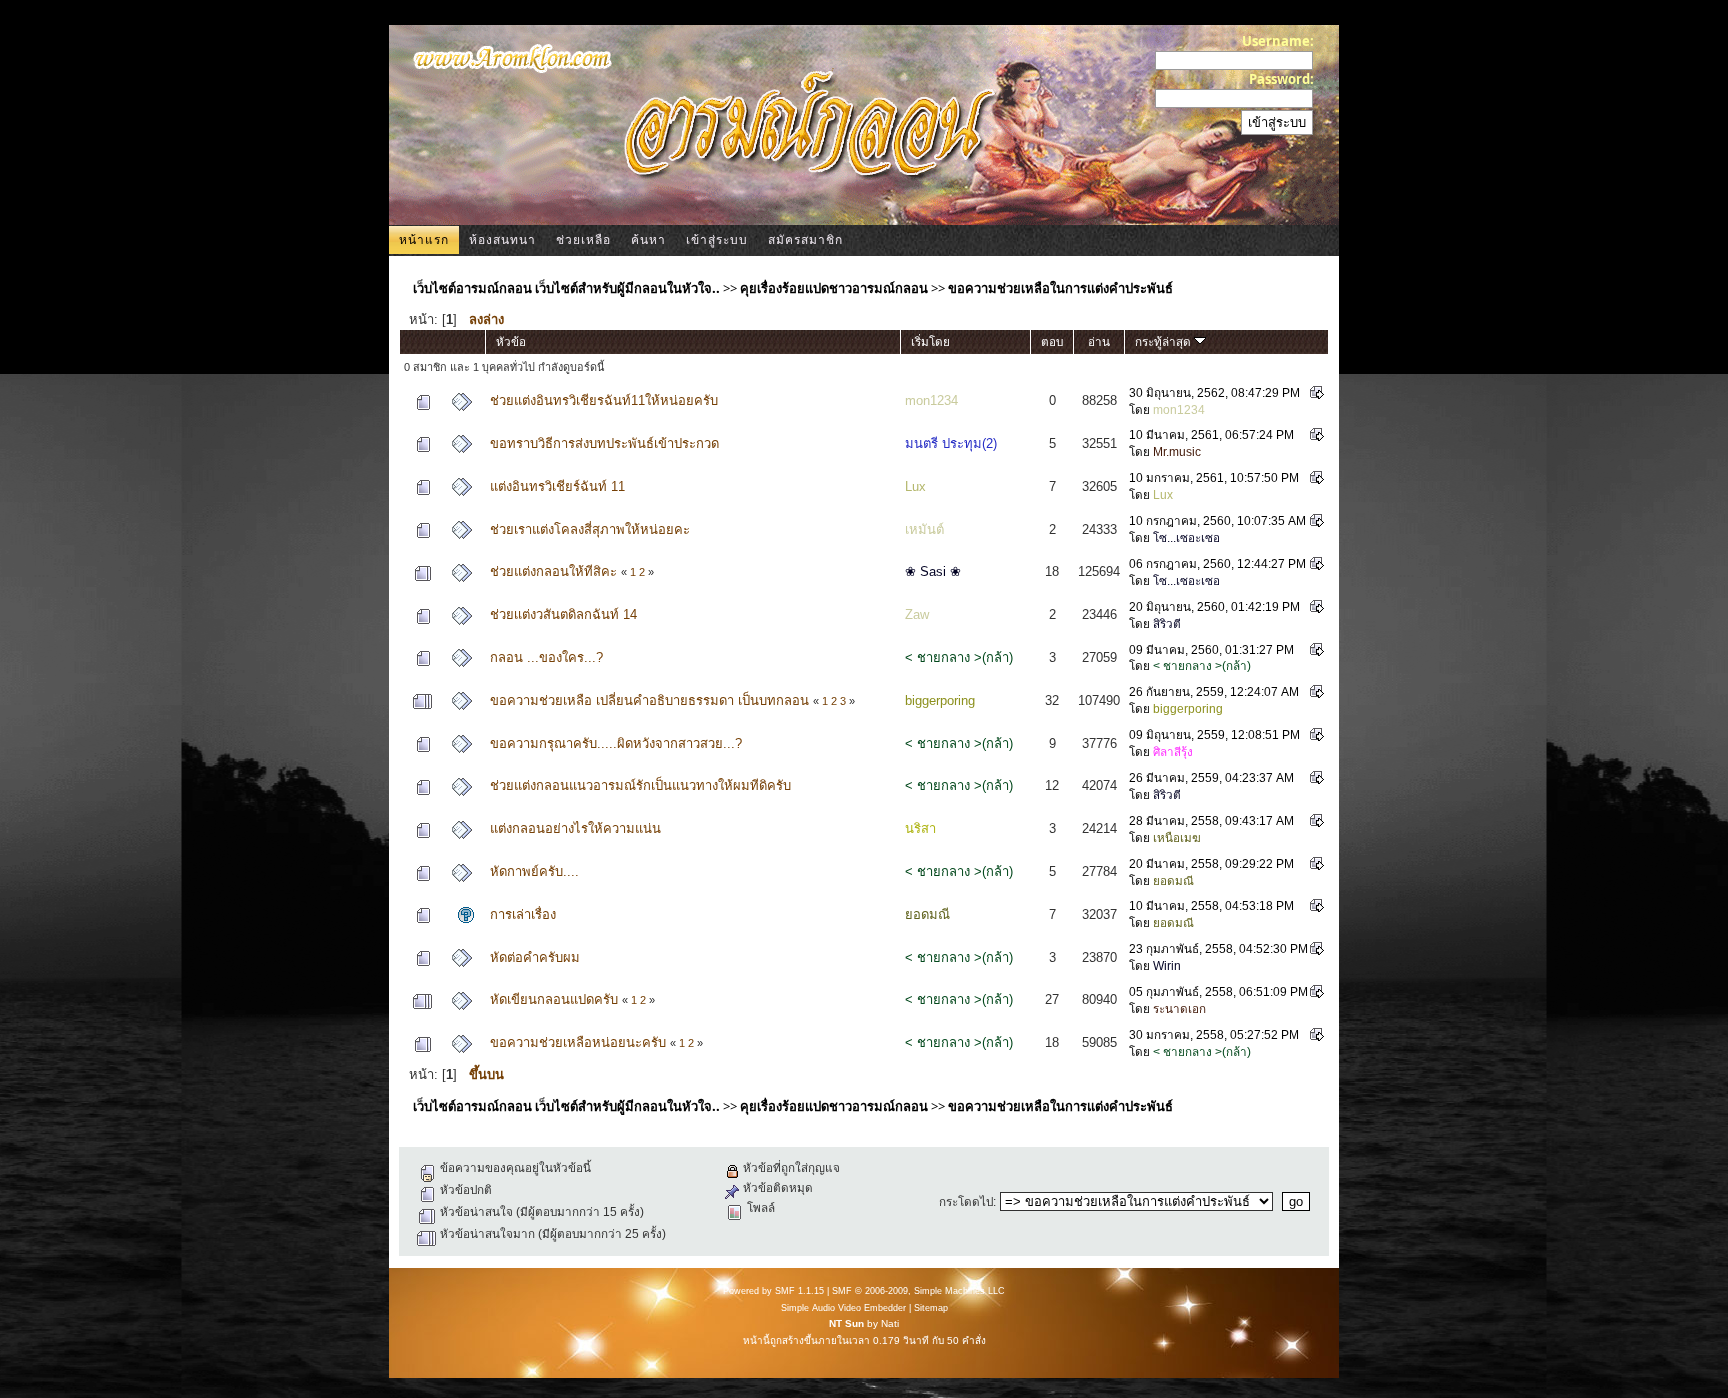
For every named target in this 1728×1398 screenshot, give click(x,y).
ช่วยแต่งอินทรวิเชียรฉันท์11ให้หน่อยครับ (604, 400)
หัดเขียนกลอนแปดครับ (554, 999)
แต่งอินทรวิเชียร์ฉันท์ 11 (557, 486)
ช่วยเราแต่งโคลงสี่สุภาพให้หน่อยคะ (590, 529)
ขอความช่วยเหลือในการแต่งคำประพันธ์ (1060, 288)
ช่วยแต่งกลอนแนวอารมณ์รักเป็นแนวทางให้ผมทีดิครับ (640, 785)
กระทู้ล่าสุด (1164, 341)
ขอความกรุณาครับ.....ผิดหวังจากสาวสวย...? (616, 743)
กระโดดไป (966, 1201)
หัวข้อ (511, 341)
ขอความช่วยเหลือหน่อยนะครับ (578, 1042)
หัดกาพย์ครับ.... (534, 871)
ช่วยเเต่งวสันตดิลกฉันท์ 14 (563, 614)
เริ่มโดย (930, 341)
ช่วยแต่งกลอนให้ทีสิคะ (553, 571)
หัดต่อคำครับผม (535, 957)
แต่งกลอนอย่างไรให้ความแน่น (575, 828)
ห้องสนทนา (502, 240)
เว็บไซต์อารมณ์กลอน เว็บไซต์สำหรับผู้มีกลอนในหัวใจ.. (566, 288)
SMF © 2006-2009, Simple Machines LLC (918, 1291)
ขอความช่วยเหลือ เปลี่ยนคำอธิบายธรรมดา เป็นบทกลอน (649, 700)
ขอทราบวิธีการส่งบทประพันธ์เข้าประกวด (604, 443)
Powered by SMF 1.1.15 (773, 1291)
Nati (890, 1323)
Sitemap (931, 1308)
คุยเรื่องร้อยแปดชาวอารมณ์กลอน (834, 288)
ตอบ (1052, 341)
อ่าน (1099, 341)
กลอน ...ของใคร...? (546, 657)
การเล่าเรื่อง (523, 914)
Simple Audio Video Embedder (843, 1308)
